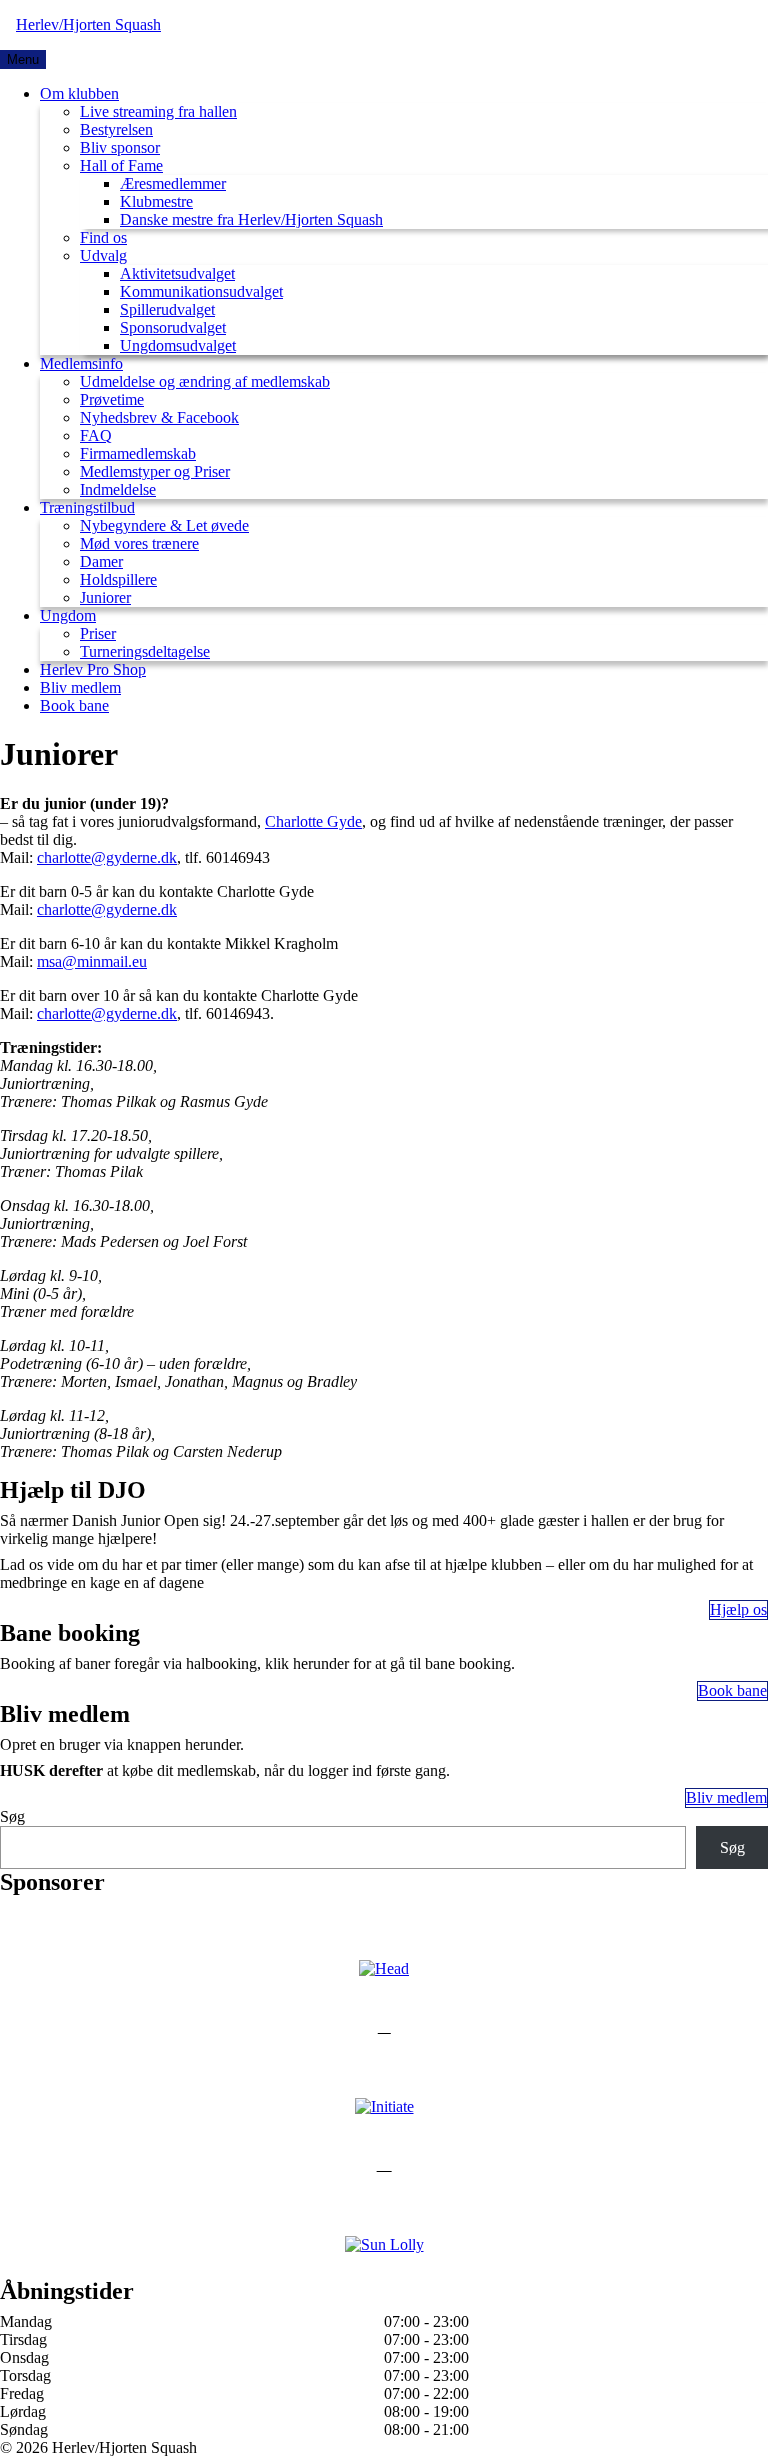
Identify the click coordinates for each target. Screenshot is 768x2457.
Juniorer (105, 597)
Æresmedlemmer (173, 183)
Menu (23, 59)
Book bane (74, 705)
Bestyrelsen (116, 129)
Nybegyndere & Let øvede (164, 525)
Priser (98, 633)
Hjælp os (738, 1609)
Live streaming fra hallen (158, 111)
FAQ (96, 435)
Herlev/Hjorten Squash (88, 24)
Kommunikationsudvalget (201, 291)
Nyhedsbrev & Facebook (159, 417)
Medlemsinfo (81, 363)
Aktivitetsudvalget (177, 273)
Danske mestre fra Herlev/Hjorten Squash (251, 219)
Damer (101, 561)
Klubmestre (156, 201)
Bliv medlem (80, 687)
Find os (103, 237)
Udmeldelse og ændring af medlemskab (205, 381)
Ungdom (68, 615)
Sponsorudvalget (173, 327)
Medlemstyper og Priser (155, 471)
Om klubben (79, 93)
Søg (12, 1816)
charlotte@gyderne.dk (107, 857)
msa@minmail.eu (92, 961)
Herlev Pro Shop (93, 669)
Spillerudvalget (167, 309)
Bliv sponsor (120, 147)
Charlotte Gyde (313, 821)
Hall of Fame (121, 165)
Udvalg (103, 255)
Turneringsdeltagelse (145, 651)
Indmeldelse (118, 489)
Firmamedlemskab (138, 453)
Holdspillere (118, 579)
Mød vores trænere (139, 543)
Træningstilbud (87, 507)
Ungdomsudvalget (178, 345)
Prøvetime (112, 399)
